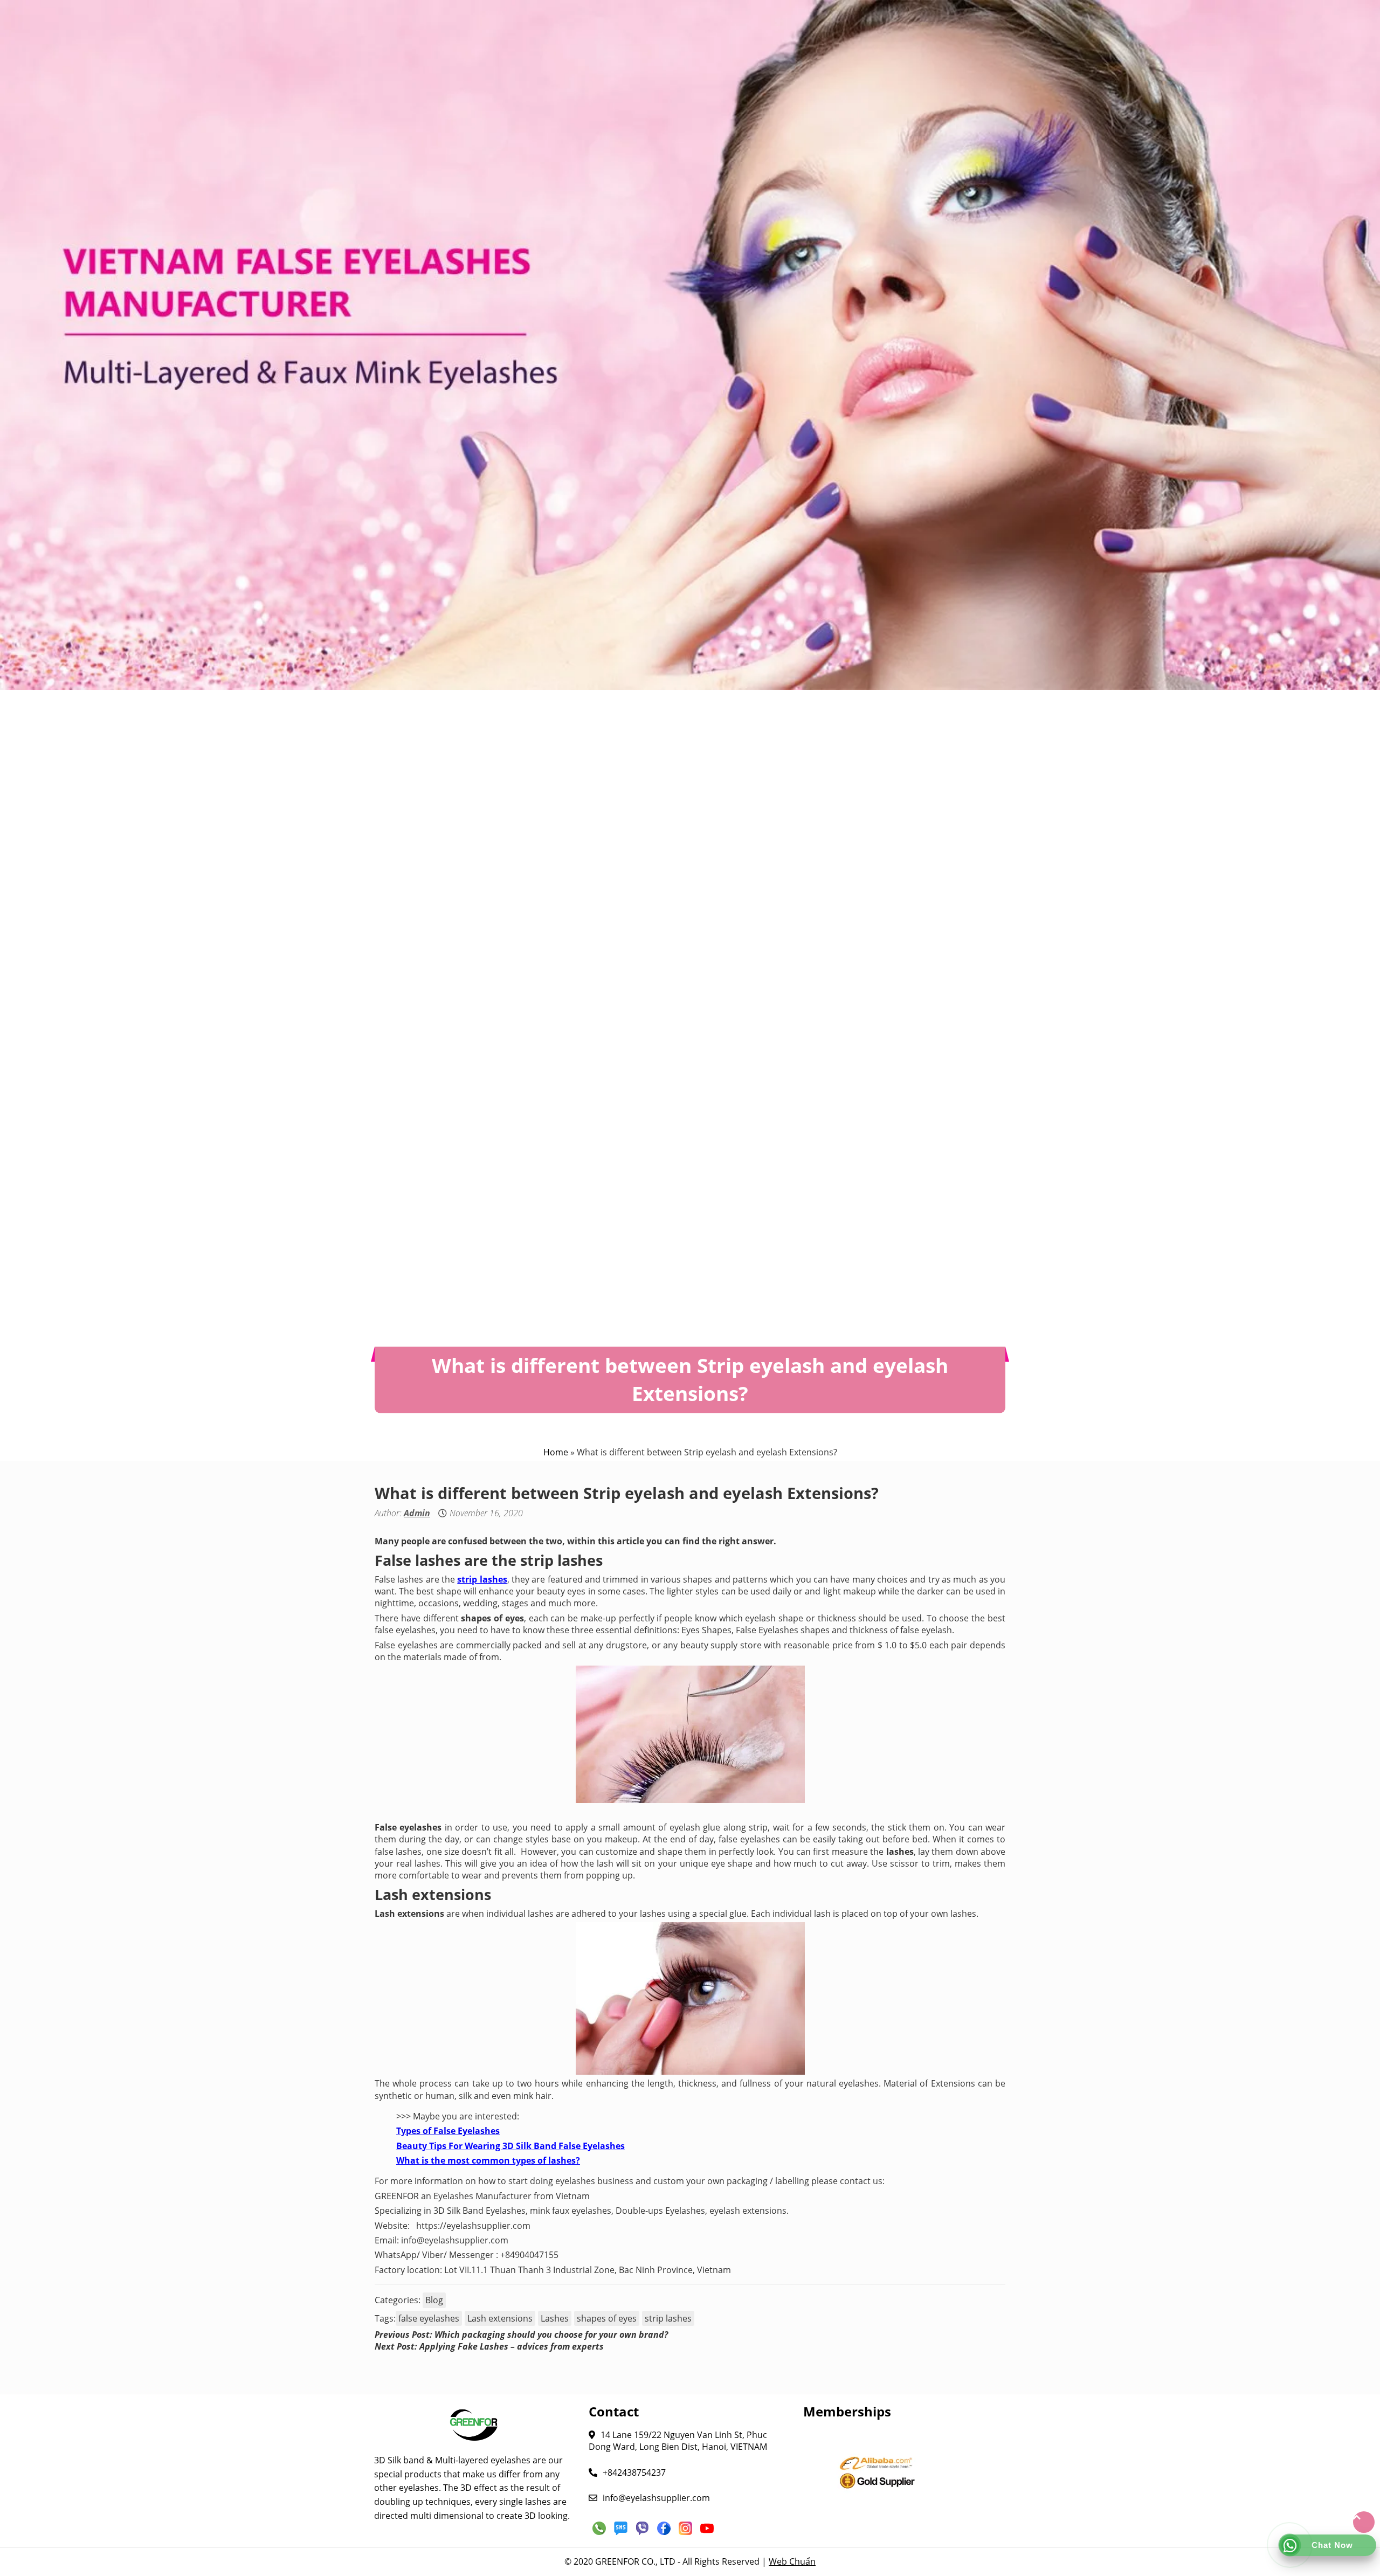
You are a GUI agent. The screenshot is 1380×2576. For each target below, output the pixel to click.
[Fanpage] (664, 2528)
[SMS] (621, 2528)
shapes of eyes (607, 2318)
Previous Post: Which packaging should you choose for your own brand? (521, 2335)
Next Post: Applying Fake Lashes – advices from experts (489, 2346)
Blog (434, 2300)
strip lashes (668, 2318)
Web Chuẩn (792, 2561)
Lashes (555, 2318)
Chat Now (1332, 2545)
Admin (417, 1513)
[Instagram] (686, 2528)
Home (556, 1452)
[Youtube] (707, 2528)
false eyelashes (429, 2318)
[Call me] (599, 2528)
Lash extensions (500, 2318)
